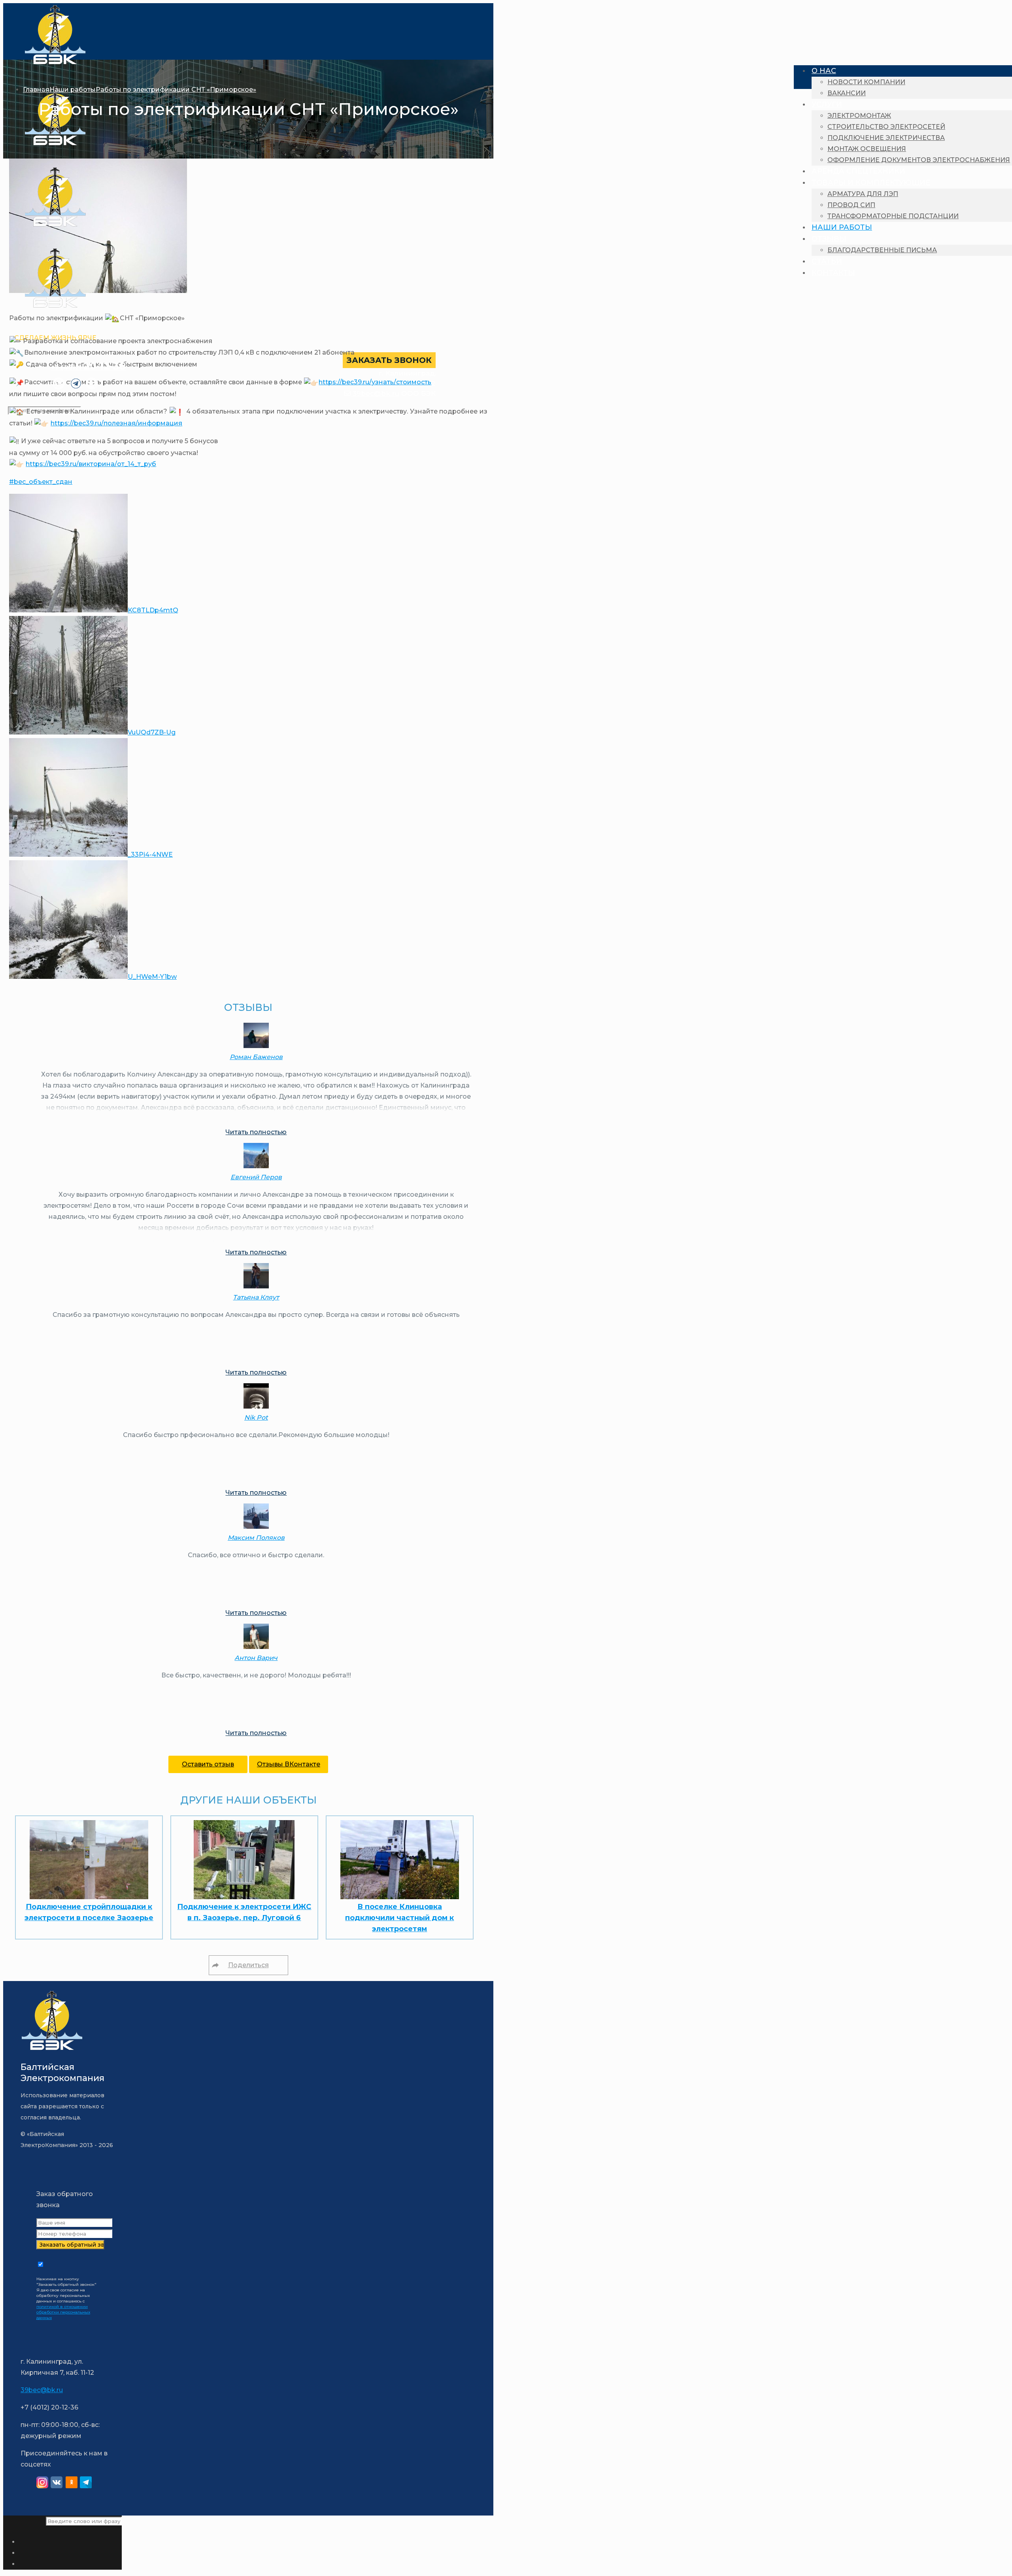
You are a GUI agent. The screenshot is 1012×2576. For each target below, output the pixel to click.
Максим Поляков (256, 1538)
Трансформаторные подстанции (893, 216)
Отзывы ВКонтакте (289, 1764)
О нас (824, 71)
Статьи (827, 261)
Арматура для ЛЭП (863, 194)
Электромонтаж (859, 116)
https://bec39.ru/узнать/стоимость (375, 382)
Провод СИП (851, 205)
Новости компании (866, 82)
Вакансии (847, 93)
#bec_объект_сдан (41, 482)
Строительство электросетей (886, 127)
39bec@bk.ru (375, 393)
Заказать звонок (389, 360)
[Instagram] (42, 2484)
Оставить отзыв (208, 1764)
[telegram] (86, 2484)
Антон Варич (256, 1658)
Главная (36, 90)
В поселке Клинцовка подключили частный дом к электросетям (399, 1918)
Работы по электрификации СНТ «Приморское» (176, 90)
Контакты (833, 273)
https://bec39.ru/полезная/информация (116, 423)
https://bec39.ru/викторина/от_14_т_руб (91, 464)
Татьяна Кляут (256, 1297)
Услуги (827, 104)
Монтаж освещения (867, 149)
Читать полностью (256, 1132)
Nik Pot (256, 1417)
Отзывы (829, 239)
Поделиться (248, 1965)
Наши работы (842, 227)
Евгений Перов (256, 1177)
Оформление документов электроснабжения (919, 160)
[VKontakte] (57, 2484)
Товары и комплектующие (871, 183)
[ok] (72, 2484)
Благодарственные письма (882, 250)
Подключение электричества (886, 138)
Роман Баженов (256, 1057)
